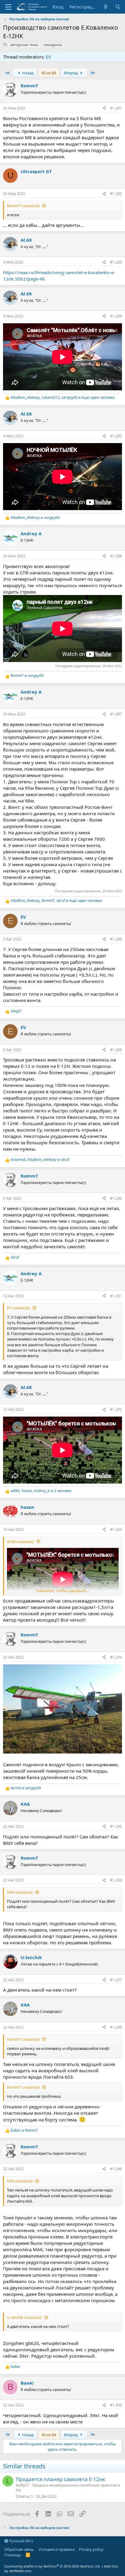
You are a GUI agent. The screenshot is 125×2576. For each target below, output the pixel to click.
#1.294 (116, 1657)
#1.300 (116, 2405)
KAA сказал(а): (20, 1892)
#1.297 (116, 1980)
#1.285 (116, 436)
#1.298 (116, 2027)
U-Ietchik (31, 1957)
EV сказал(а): (19, 1308)
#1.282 (116, 194)
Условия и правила (57, 2549)
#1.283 (116, 262)
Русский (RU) (21, 2541)
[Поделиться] (104, 108)
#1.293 (116, 1530)
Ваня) (27, 2383)
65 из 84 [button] (49, 73)
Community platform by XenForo (52, 2566)
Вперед (71, 73)
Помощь (13, 2555)
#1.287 (116, 714)
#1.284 (116, 316)
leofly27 (22, 2485)
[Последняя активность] (106, 7)
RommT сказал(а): (24, 206)
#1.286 (116, 556)
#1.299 (116, 2169)
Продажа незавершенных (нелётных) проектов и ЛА (68, 2488)
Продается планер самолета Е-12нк (61, 2479)
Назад (27, 73)
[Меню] (8, 7)
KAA (25, 1804)
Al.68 (26, 240)
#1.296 (116, 1880)
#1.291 (116, 1296)
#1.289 (116, 1050)
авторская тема (24, 45)
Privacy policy (91, 2549)
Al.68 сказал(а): (21, 1542)
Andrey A (31, 533)
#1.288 (116, 939)
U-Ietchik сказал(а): (25, 2317)
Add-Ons (111, 2566)
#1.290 (116, 1198)
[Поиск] (118, 7)
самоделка (53, 45)
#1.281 (116, 108)
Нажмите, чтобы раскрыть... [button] (63, 1591)
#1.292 (116, 1409)
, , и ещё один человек (63, 398)
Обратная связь (19, 2549)
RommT (29, 86)
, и (40, 1160)
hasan (27, 1507)
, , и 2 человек (41, 1491)
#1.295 (116, 1826)
